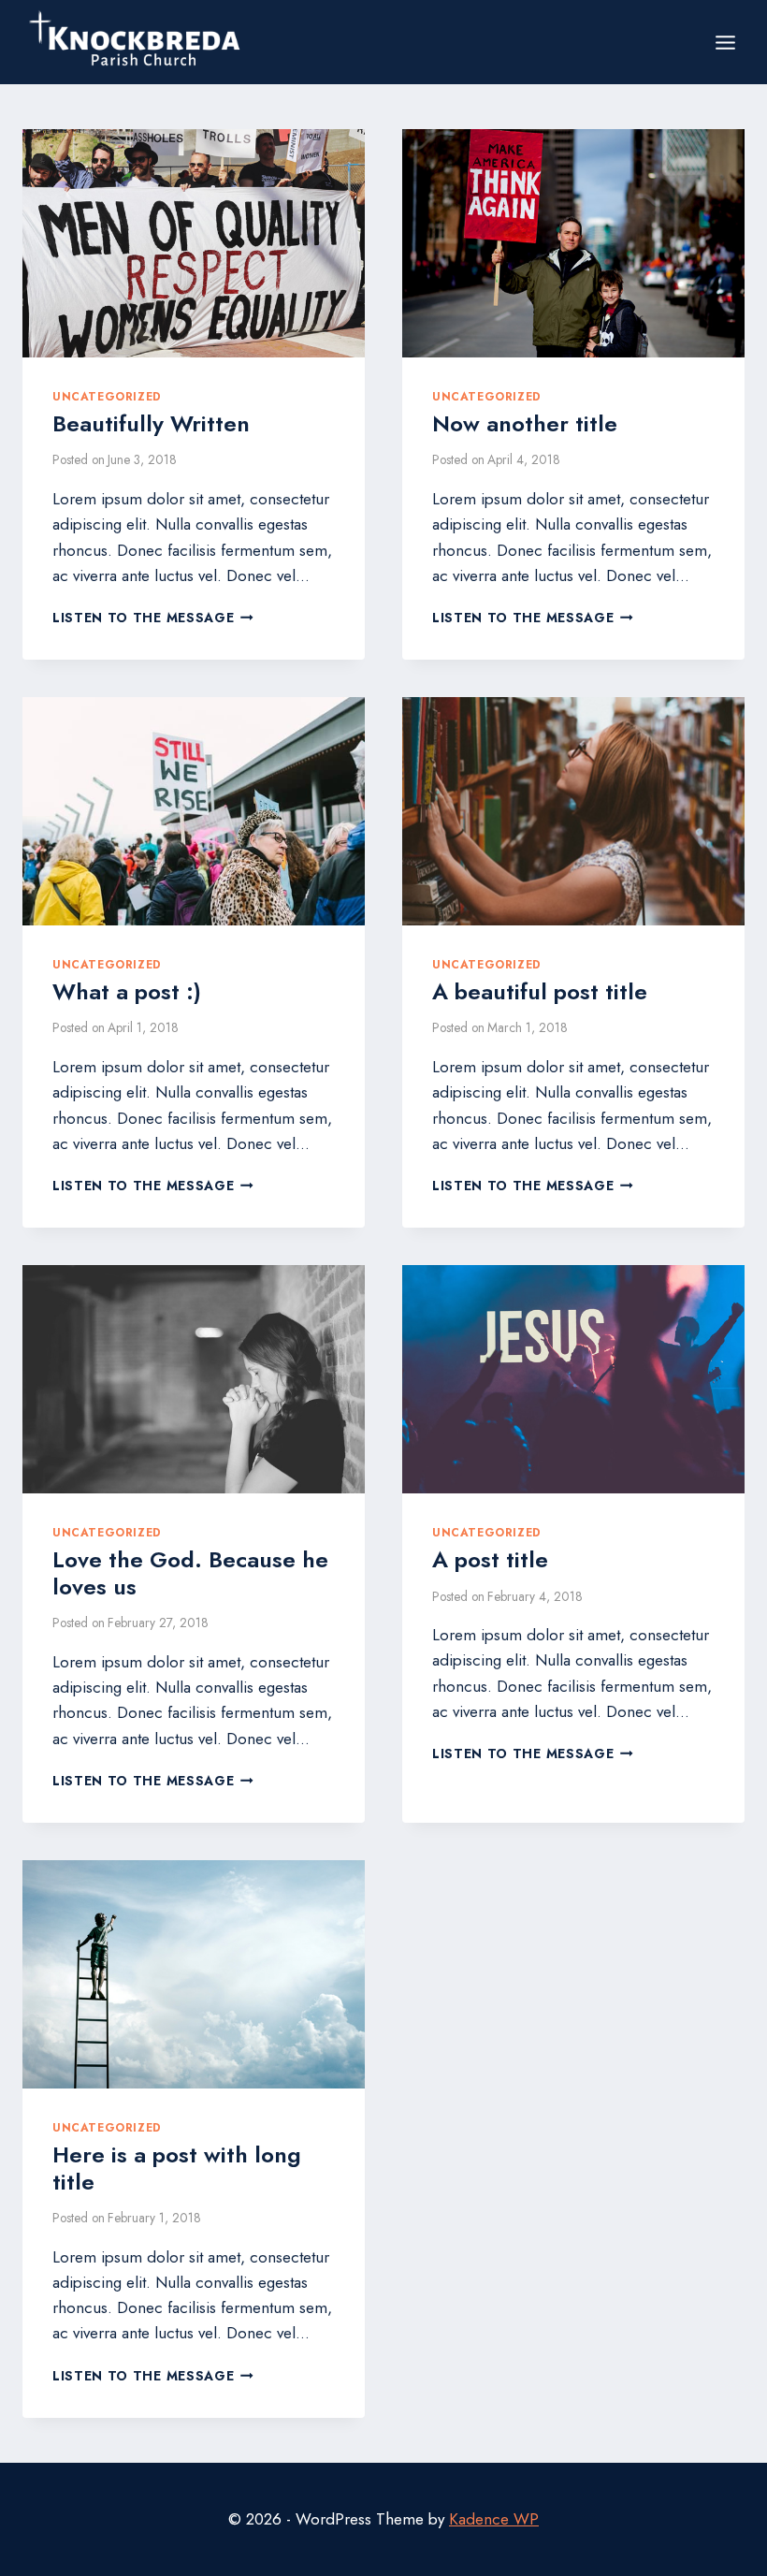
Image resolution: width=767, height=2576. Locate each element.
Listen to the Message (153, 618)
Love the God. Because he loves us (190, 1573)
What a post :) (127, 991)
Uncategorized (107, 396)
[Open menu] (725, 42)
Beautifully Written (151, 423)
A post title (490, 1559)
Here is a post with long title (177, 2168)
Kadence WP (494, 2519)
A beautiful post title (540, 991)
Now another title (525, 423)
